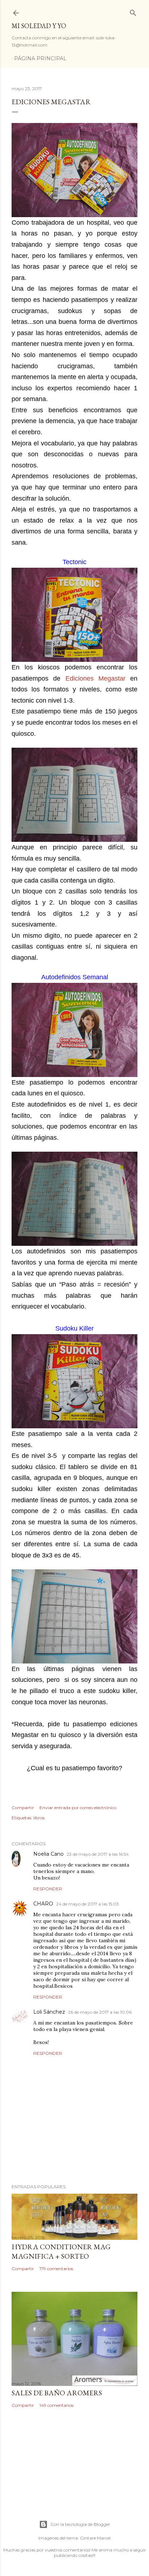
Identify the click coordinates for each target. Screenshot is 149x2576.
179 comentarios (56, 2269)
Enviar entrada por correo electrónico (78, 1808)
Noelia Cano (48, 1854)
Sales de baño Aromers (57, 2393)
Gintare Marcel (95, 2538)
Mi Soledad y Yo (39, 26)
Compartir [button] (23, 1808)
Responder (48, 1889)
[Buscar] (133, 11)
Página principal (40, 58)
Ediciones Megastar (95, 678)
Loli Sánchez (49, 2012)
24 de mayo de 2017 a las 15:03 (88, 1904)
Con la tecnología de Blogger (80, 2524)
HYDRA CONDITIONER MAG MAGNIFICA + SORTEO (61, 2251)
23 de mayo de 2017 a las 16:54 (98, 1854)
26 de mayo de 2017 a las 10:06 (100, 2012)
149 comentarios (56, 2405)
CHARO (43, 1904)
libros (39, 1818)
